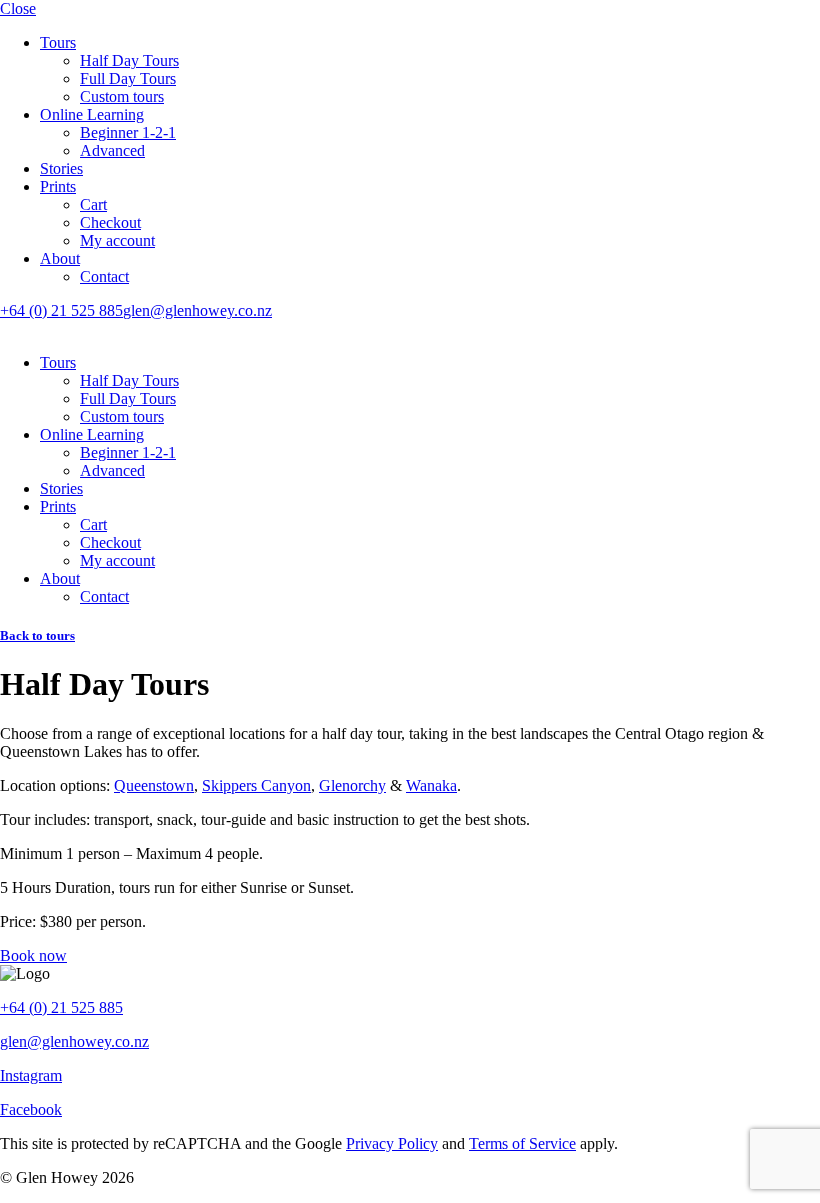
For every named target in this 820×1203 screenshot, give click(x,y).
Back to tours (37, 635)
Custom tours (122, 96)
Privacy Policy (392, 1143)
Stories (61, 168)
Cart (93, 204)
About (60, 258)
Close (18, 8)
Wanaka (431, 785)
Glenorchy (352, 785)
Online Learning (92, 114)
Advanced (112, 150)
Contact (104, 276)
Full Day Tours (128, 78)
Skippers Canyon (256, 785)
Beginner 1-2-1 (128, 132)
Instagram (31, 1075)
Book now (33, 955)
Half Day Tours (129, 60)
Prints (58, 186)
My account (117, 240)
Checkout (110, 222)
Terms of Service (522, 1143)
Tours (58, 42)
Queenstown (154, 785)
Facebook (31, 1109)
